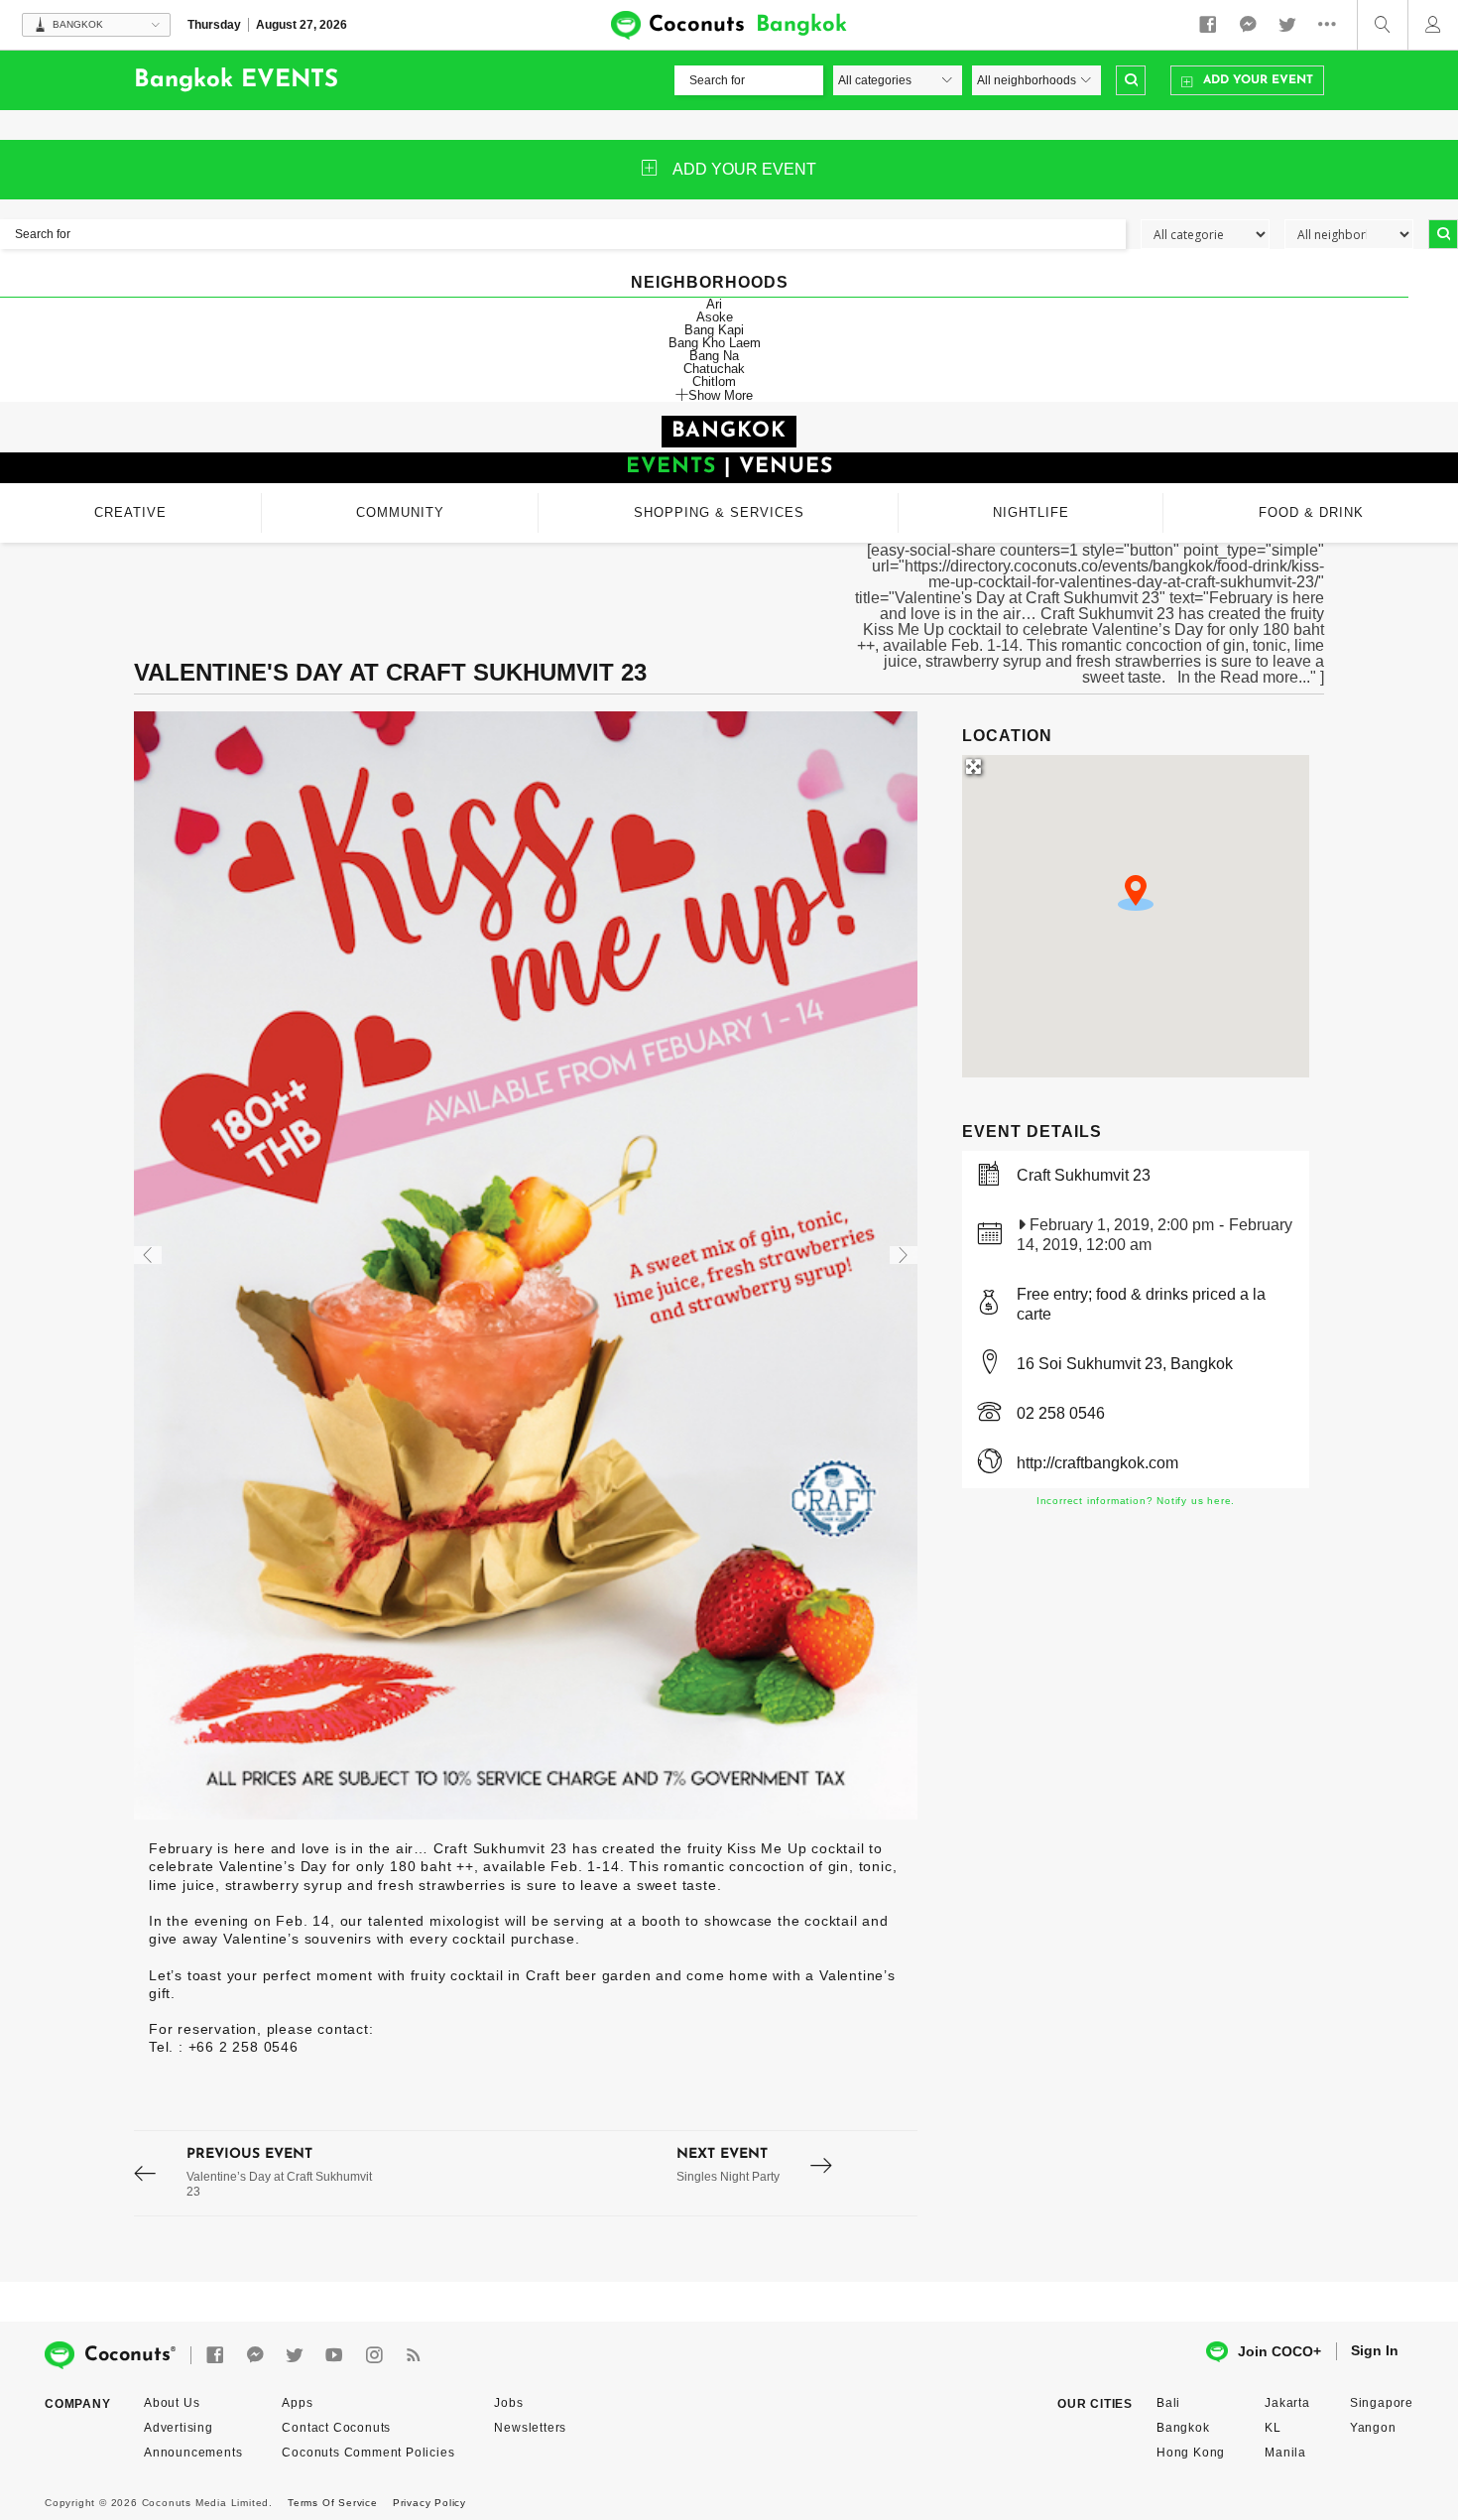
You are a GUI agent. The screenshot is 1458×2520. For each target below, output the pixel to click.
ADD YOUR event (744, 169)
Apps (297, 2403)
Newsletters (530, 2428)
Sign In (1375, 2350)
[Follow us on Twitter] (1287, 25)
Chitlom (714, 381)
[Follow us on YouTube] (334, 2356)
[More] (1332, 25)
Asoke (715, 317)
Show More (721, 395)
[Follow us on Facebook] (1208, 25)
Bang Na (714, 356)
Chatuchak (714, 369)
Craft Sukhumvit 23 (1084, 1175)
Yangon (1373, 2428)
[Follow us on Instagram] (374, 2356)
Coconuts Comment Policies (368, 2453)
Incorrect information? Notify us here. (1136, 1501)
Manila (1285, 2453)
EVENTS (671, 467)
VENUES (786, 467)
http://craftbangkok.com (1097, 1463)
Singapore (1382, 2403)
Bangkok (1183, 2428)
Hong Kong (1191, 2453)
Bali (1168, 2403)
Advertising (179, 2428)
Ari (714, 304)
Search (1131, 80)
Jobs (508, 2403)
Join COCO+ (1279, 2351)
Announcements (193, 2453)
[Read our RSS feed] (414, 2356)
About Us (172, 2403)
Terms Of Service (333, 2503)
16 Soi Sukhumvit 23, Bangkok (1125, 1364)
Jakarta (1287, 2403)
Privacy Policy (429, 2503)
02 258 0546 (1061, 1413)
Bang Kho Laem (715, 343)
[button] (1136, 893)
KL (1273, 2428)
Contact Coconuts (336, 2428)
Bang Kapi (714, 330)
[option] (526, 1265)
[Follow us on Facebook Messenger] (1248, 25)
